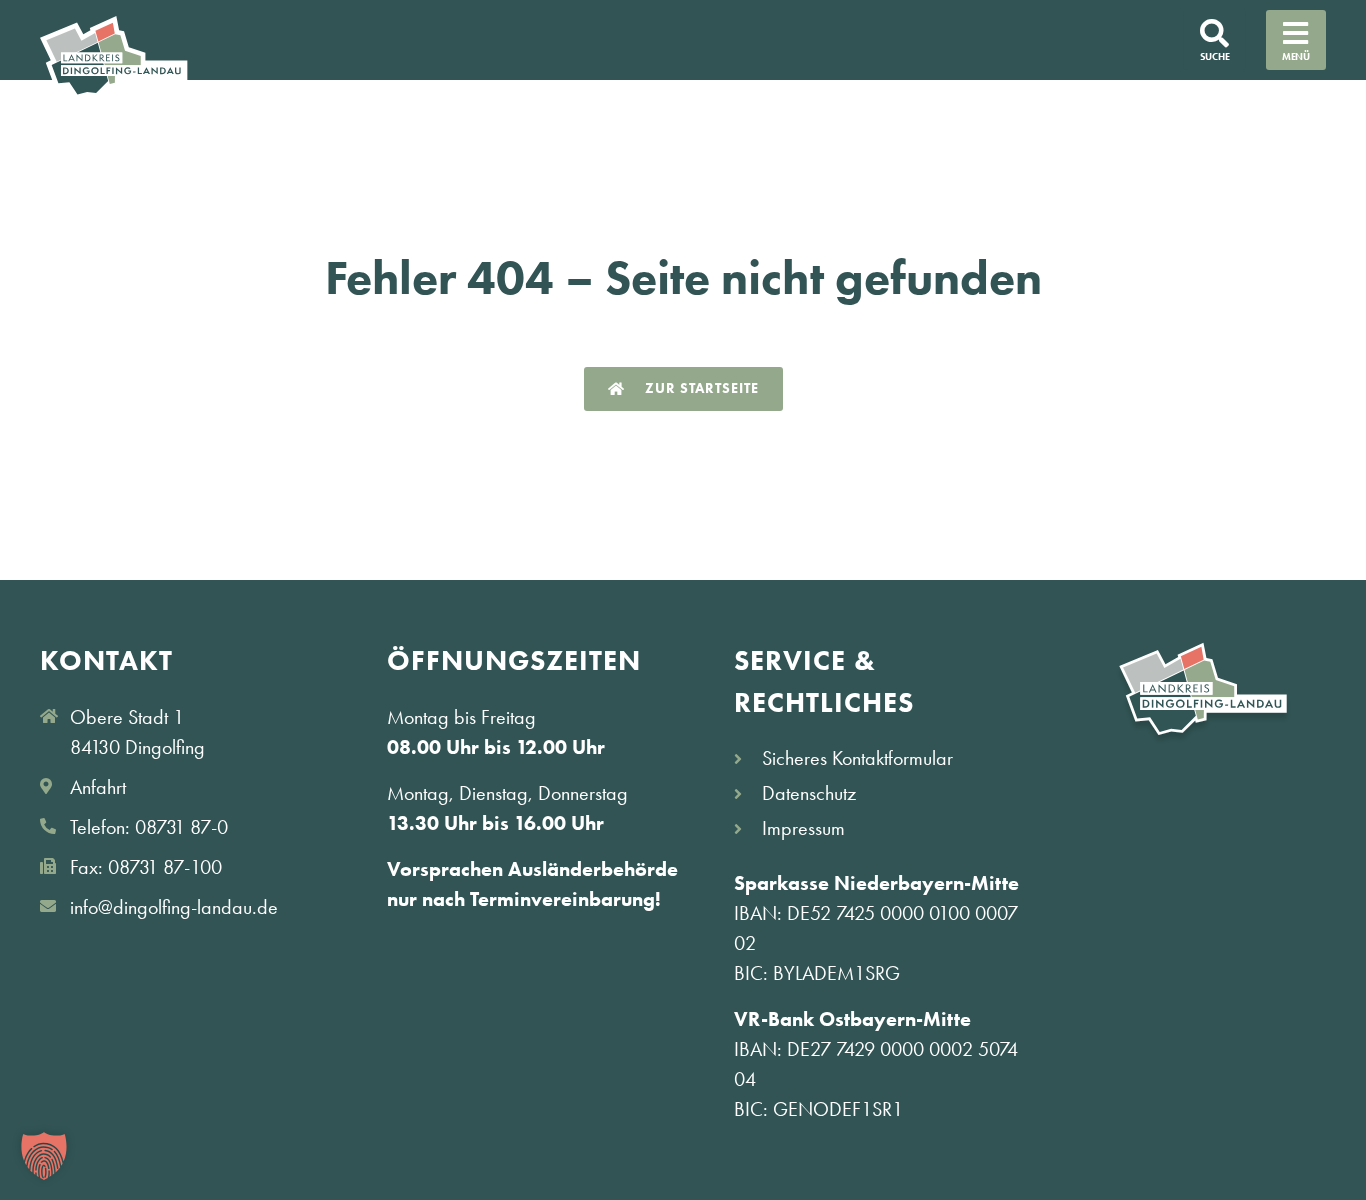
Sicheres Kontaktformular (857, 758)
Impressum (803, 828)
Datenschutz (809, 793)
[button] (44, 1156)
